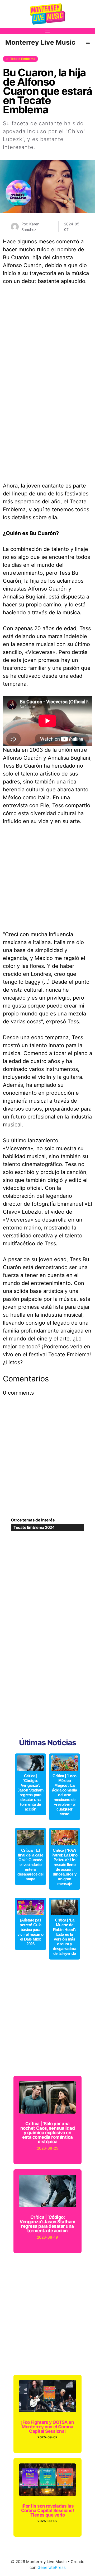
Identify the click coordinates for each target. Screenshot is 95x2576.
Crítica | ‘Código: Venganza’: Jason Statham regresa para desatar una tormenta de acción (30, 1792)
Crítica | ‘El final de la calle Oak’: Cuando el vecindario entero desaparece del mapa (30, 1865)
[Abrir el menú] (47, 31)
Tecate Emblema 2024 (34, 1527)
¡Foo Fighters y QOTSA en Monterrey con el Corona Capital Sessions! (48, 2427)
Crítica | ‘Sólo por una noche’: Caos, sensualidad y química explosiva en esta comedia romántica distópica (47, 2133)
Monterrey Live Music (40, 42)
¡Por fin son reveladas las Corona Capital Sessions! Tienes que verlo (48, 2510)
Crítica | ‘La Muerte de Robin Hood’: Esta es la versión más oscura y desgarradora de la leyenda (65, 1937)
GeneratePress (52, 2567)
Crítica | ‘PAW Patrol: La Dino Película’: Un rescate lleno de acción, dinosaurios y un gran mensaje (64, 1867)
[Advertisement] (47, 881)
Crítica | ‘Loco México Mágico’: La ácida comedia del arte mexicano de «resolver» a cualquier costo (64, 1795)
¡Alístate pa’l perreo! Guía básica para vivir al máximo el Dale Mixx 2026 (30, 1932)
